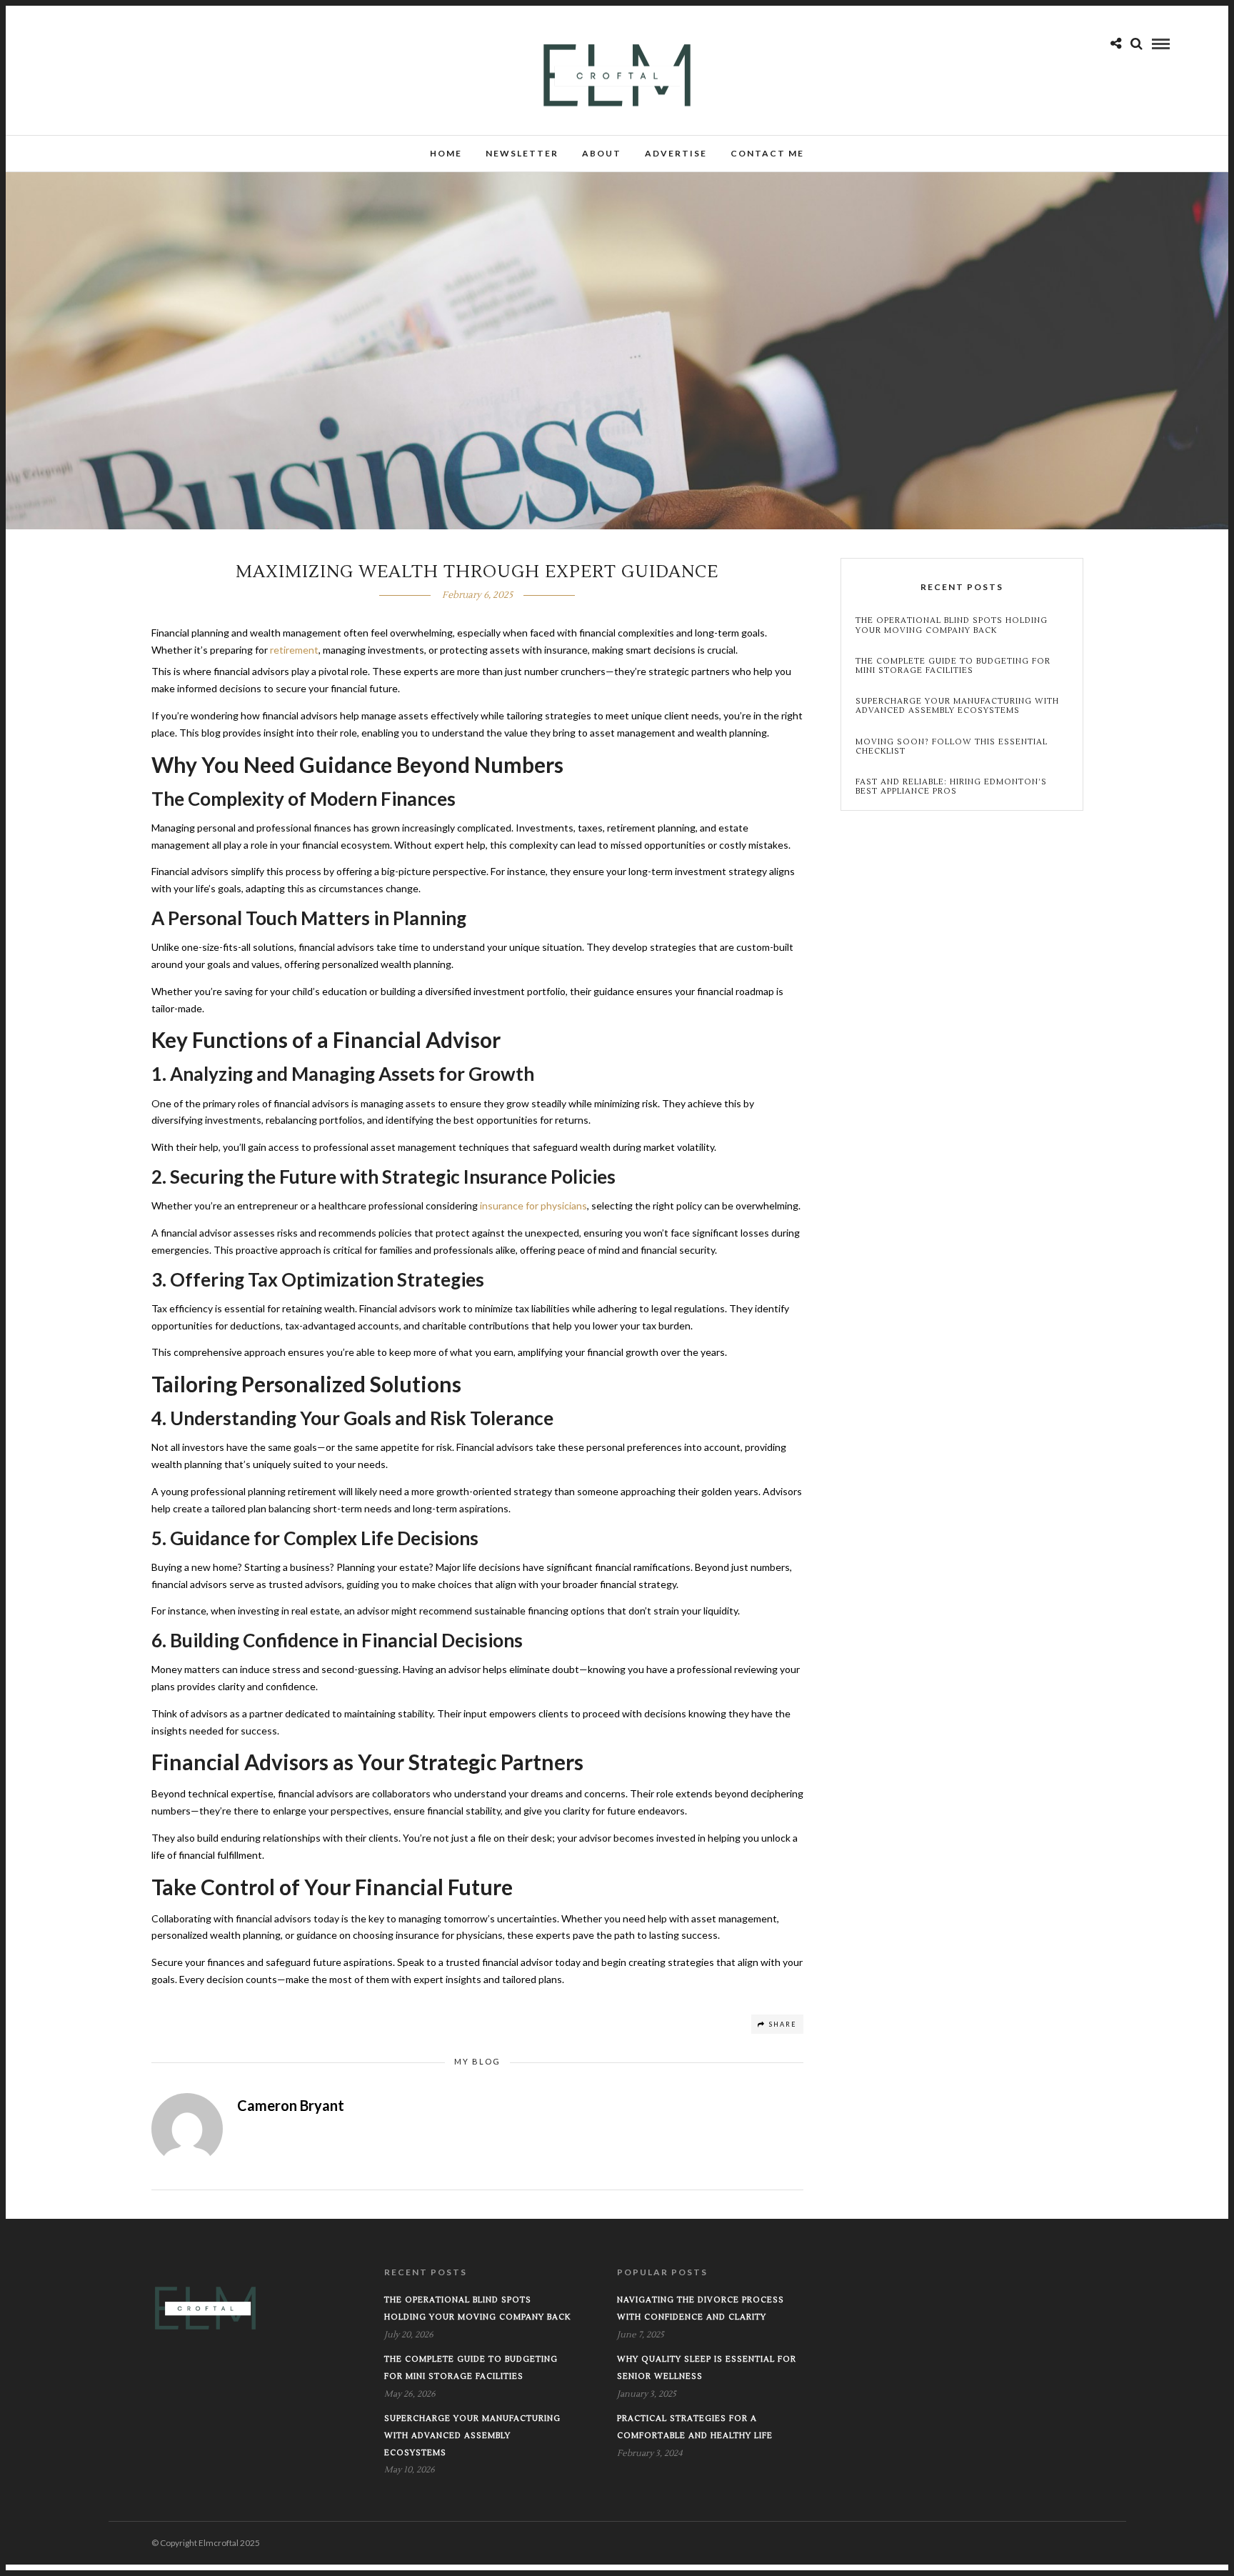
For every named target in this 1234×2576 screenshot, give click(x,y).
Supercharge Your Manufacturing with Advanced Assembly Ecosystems (957, 706)
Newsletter (522, 153)
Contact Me (767, 153)
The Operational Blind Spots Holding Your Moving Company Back (952, 625)
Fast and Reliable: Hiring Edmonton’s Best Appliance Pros (951, 787)
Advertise (676, 153)
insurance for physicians (533, 1205)
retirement (294, 650)
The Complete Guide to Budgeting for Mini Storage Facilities (953, 666)
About (602, 153)
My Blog (477, 2061)
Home (446, 153)
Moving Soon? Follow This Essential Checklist (952, 747)
